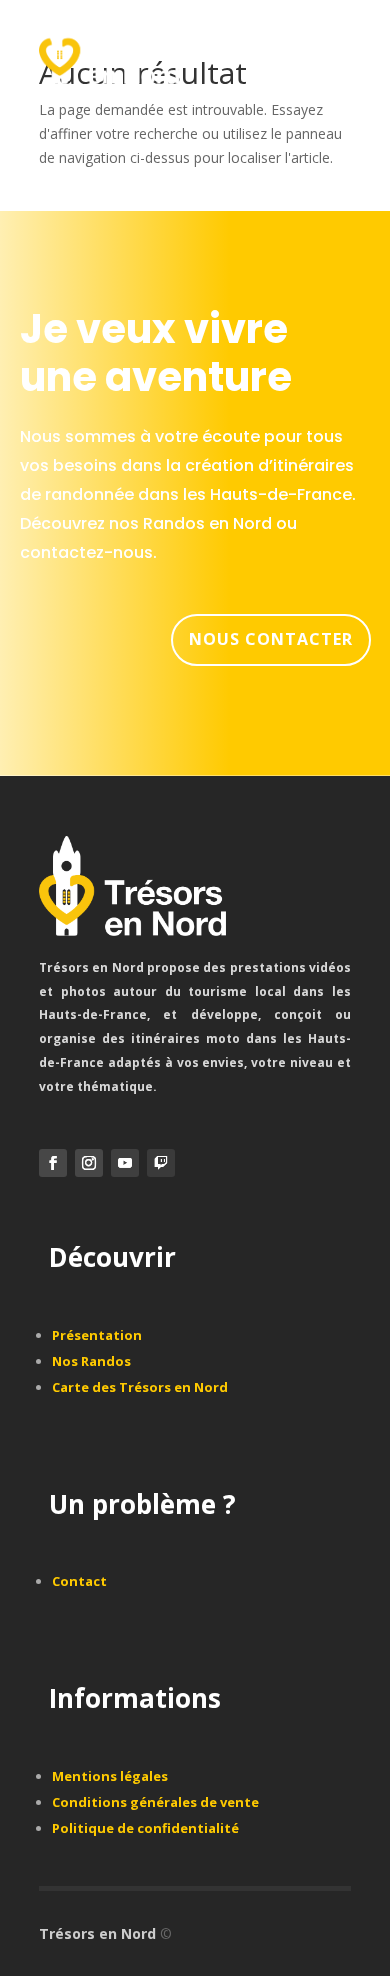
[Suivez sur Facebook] (53, 1163)
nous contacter (271, 639)
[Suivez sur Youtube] (125, 1163)
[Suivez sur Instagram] (89, 1163)
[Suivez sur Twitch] (161, 1163)
